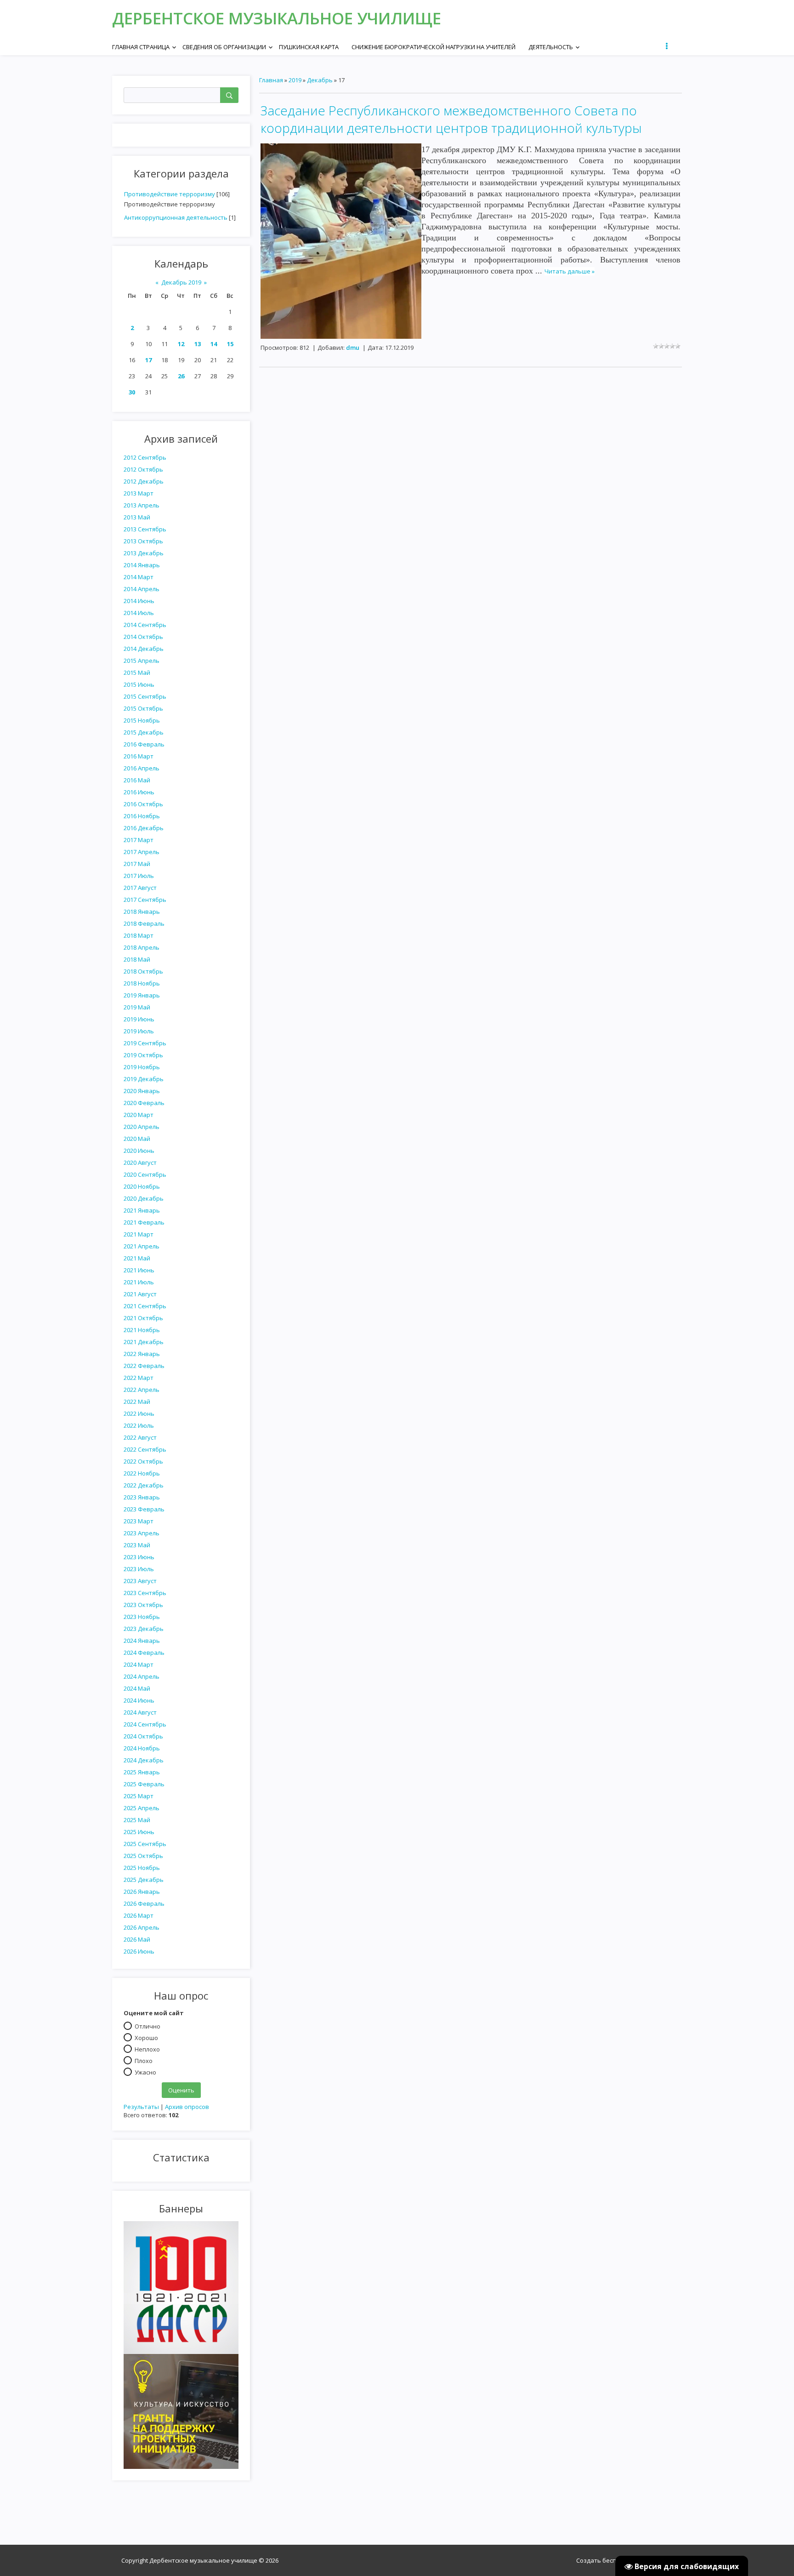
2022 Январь (142, 1354)
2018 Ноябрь (142, 983)
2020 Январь (142, 1091)
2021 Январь (142, 1210)
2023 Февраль (144, 1509)
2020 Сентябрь (145, 1174)
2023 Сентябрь (145, 1593)
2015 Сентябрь (145, 696)
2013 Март (139, 493)
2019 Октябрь (143, 1055)
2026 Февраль (144, 1904)
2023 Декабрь (144, 1629)
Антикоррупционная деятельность (176, 217)
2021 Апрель (142, 1246)
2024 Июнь (139, 1700)
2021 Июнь (139, 1270)
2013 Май (137, 517)
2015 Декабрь (144, 732)
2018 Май (137, 959)
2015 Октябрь (143, 708)
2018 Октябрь (143, 971)
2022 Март (139, 1378)
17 (148, 360)
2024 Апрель (142, 1676)
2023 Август (140, 1581)
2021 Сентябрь (145, 1306)
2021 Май (137, 1258)
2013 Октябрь (143, 541)
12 (181, 344)
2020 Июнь (139, 1151)
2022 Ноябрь (142, 1473)
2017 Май (137, 864)
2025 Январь (142, 1772)
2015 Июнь (139, 684)
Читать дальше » (570, 271)
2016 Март (139, 756)
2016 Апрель (142, 768)
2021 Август (140, 1294)
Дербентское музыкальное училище (277, 18)
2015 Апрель (142, 661)
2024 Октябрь (143, 1736)
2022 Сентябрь (145, 1449)
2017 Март (139, 840)
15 (230, 344)
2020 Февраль (144, 1103)
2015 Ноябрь (142, 720)
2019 (295, 80)
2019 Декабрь (144, 1079)
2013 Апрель (142, 505)
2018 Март (139, 935)
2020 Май (137, 1139)
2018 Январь (142, 912)
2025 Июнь (139, 1832)
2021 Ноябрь (142, 1330)
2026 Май (137, 1939)
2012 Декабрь (144, 481)
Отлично (147, 2026)
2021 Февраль (144, 1222)
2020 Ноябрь (142, 1186)
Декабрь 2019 (181, 282)
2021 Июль (139, 1282)
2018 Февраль (144, 923)
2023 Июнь (139, 1557)
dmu (353, 348)
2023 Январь (142, 1497)
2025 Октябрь (143, 1856)
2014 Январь (142, 565)
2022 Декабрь (144, 1485)
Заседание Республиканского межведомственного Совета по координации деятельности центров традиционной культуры (451, 119)
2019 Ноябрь (142, 1067)
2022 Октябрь (143, 1461)
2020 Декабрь (144, 1198)
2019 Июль (139, 1031)
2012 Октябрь (143, 469)
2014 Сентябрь (145, 625)
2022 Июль (139, 1425)
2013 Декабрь (144, 553)
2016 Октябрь (143, 804)
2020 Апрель (142, 1127)
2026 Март (139, 1915)
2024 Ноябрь (142, 1748)
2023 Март (139, 1521)
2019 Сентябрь (145, 1043)
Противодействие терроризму (170, 194)
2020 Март (139, 1115)
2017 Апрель (142, 852)
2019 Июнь (139, 1019)
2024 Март (139, 1664)
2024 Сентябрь (145, 1724)
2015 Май (137, 672)
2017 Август (140, 888)
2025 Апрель (142, 1808)
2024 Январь (142, 1641)
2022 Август (140, 1437)
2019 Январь (142, 995)
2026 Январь (142, 1892)
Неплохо (147, 2049)
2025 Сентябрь (145, 1844)
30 (132, 392)
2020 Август (140, 1163)
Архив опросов (187, 2107)
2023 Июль (139, 1569)
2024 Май (137, 1688)
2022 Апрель (142, 1390)
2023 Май (137, 1545)
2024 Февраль (144, 1653)
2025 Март (139, 1796)
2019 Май (137, 1007)
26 (181, 376)
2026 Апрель (142, 1927)
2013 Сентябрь (145, 529)
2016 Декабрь (144, 828)
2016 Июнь (139, 792)
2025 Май (137, 1820)
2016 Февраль (144, 744)
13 (198, 344)
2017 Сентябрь (145, 900)
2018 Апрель (142, 947)
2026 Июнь (139, 1951)
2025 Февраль (144, 1784)
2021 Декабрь (144, 1342)
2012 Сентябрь (145, 457)
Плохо (144, 2060)
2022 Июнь (139, 1413)
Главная (271, 80)
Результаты (141, 2107)
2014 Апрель (142, 589)
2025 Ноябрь (142, 1868)
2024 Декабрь (144, 1760)
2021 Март (139, 1234)
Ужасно (145, 2072)
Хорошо (146, 2037)
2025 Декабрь (144, 1880)
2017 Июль (139, 876)
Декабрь (320, 80)
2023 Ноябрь (142, 1617)
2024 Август (140, 1712)
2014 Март (139, 577)
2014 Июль (139, 613)
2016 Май (137, 780)
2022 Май (137, 1402)
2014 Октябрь (143, 637)
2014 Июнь (139, 601)
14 (214, 344)
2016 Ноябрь (142, 816)
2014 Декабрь (144, 649)
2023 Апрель (142, 1533)
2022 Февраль (144, 1366)
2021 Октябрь (143, 1318)
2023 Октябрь (143, 1605)
